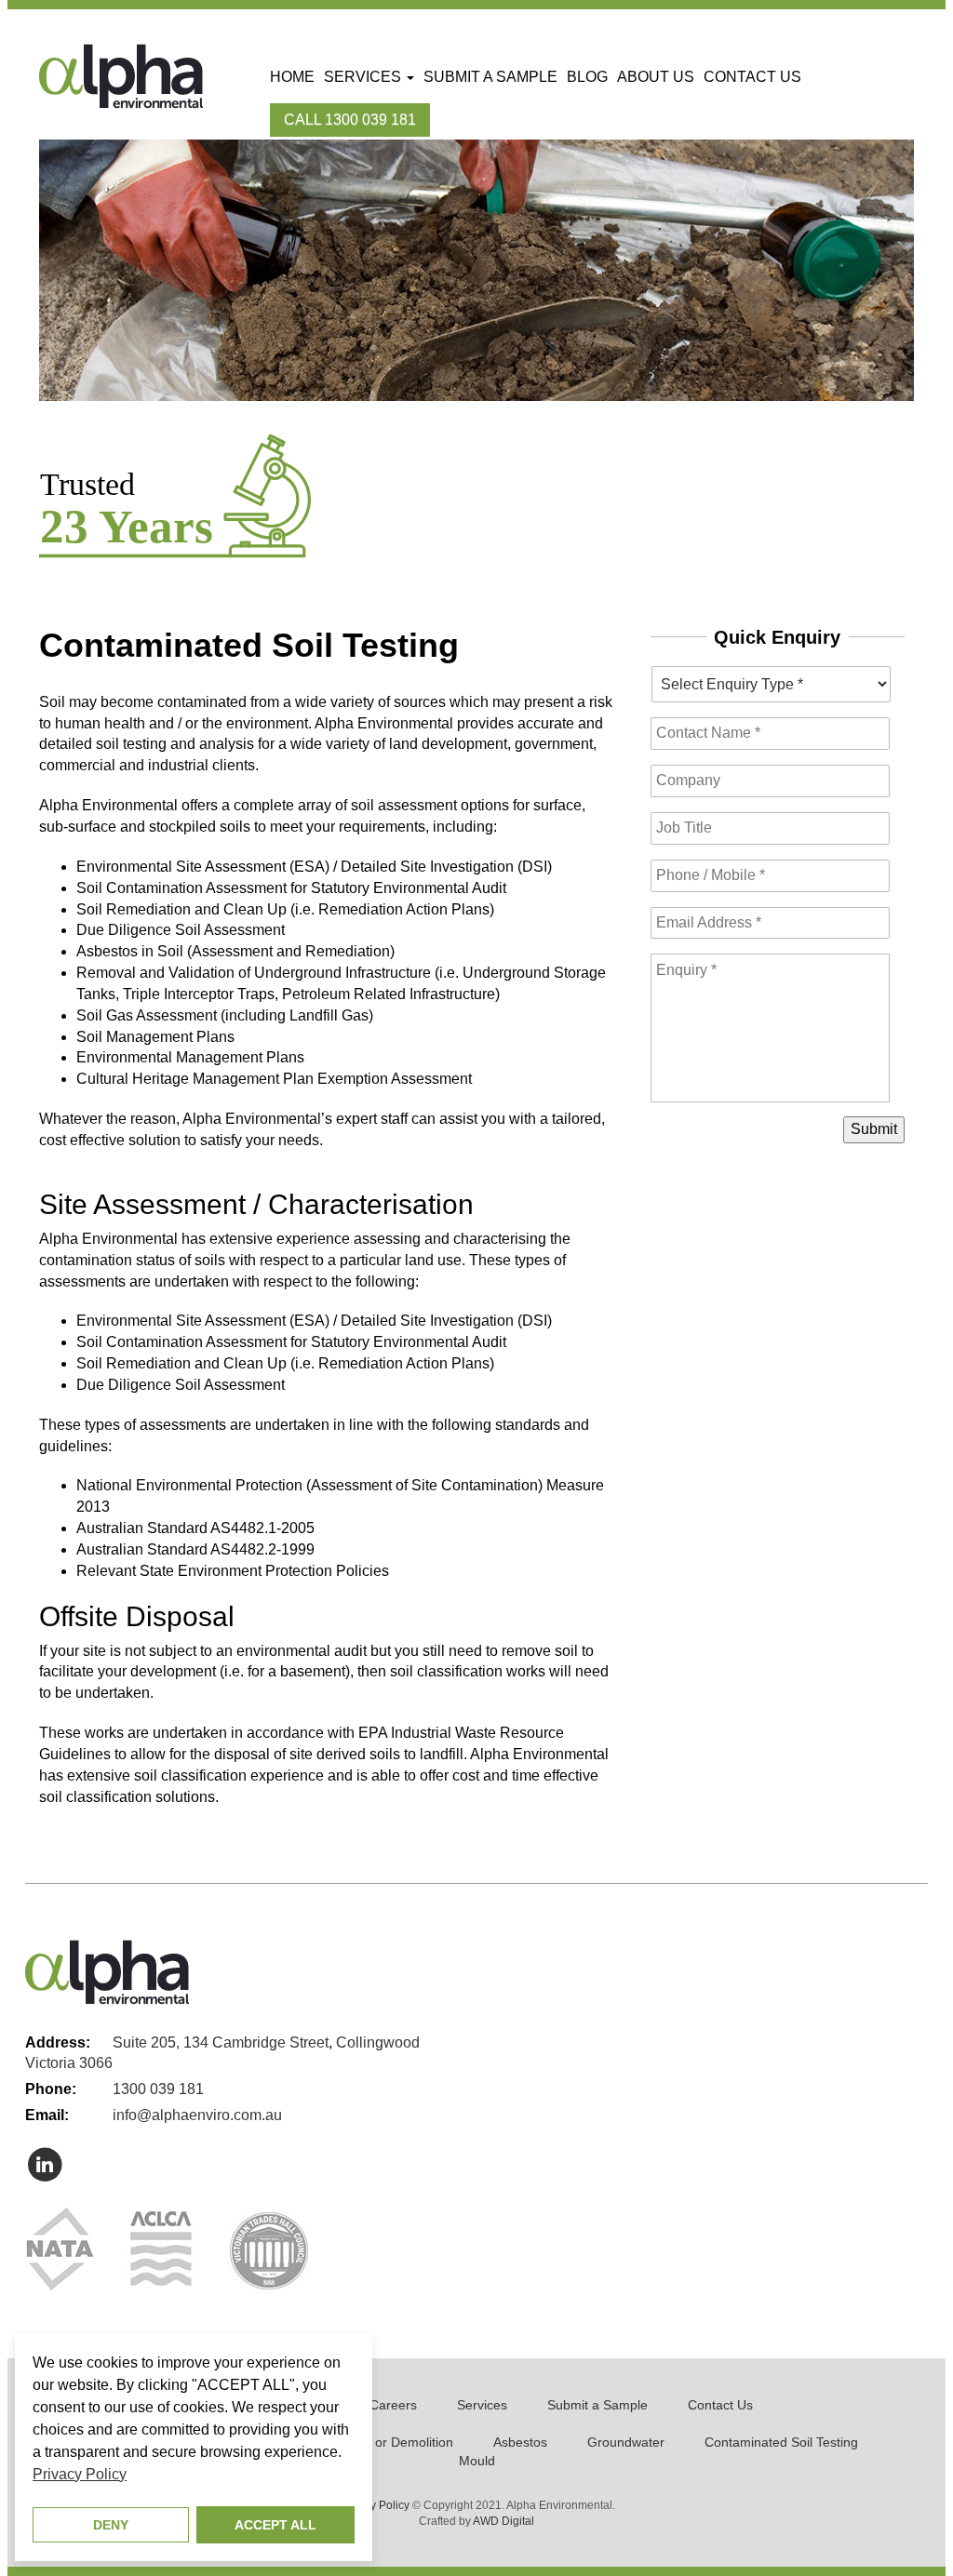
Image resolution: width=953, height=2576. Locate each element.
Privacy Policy (376, 2505)
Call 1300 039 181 (350, 120)
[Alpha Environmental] (121, 75)
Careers (393, 2405)
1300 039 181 (158, 2089)
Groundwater (626, 2442)
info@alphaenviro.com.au (197, 2115)
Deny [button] (111, 2525)
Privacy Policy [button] (80, 2474)
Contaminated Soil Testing (781, 2442)
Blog (587, 77)
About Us (656, 77)
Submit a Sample (490, 77)
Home (292, 77)
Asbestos (520, 2442)
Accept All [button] (275, 2525)
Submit (874, 1129)
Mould (477, 2461)
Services (364, 77)
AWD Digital (503, 2521)
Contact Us (752, 77)
